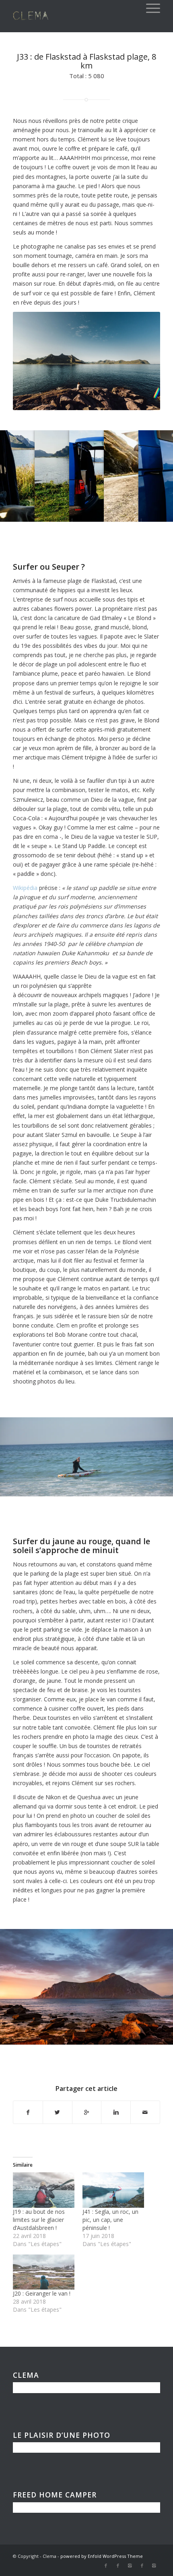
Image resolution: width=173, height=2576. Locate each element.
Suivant (155, 1454)
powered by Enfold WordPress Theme (102, 2556)
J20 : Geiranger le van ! (42, 2293)
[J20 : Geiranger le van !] (44, 2272)
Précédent (18, 1454)
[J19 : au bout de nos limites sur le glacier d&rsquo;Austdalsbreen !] (44, 2190)
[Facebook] (106, 2566)
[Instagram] (130, 2566)
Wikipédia (25, 888)
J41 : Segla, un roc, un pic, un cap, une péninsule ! (110, 2220)
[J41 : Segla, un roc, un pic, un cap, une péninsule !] (113, 2190)
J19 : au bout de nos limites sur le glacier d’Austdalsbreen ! (39, 2220)
